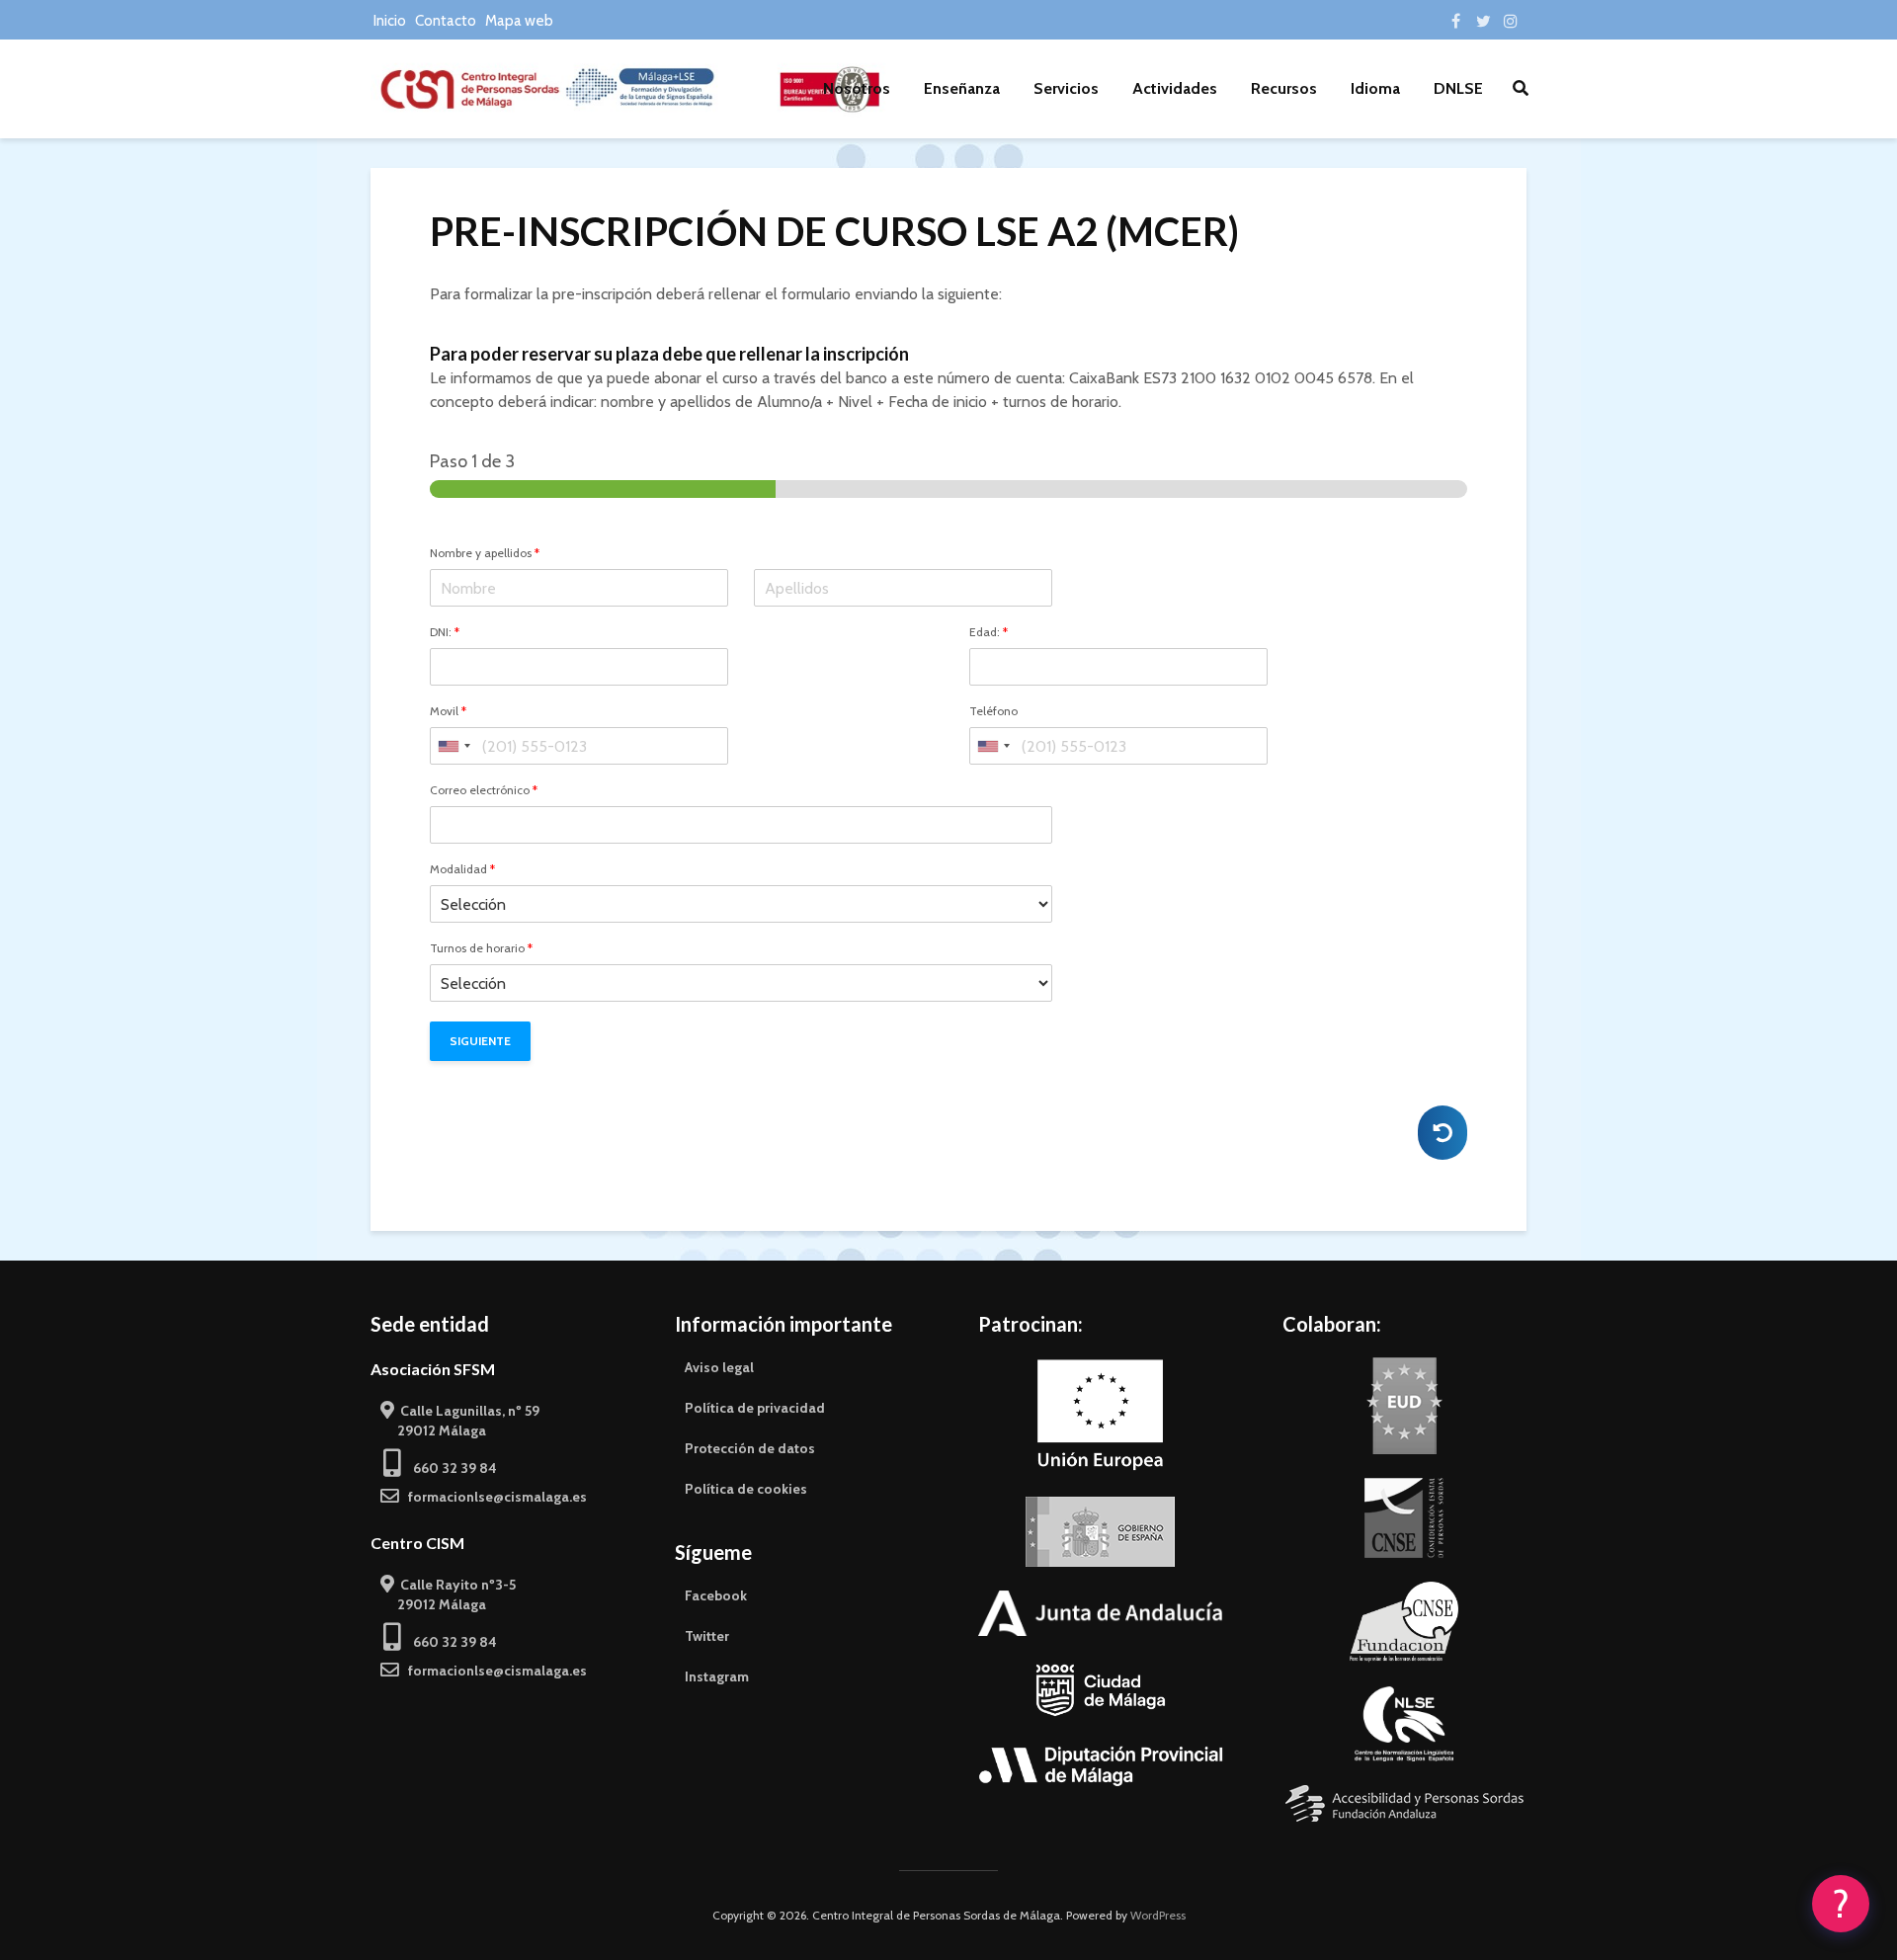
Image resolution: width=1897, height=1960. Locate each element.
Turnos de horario (481, 948)
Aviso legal (719, 1367)
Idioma (1375, 88)
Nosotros (857, 88)
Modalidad (462, 869)
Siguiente (480, 1041)
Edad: (989, 632)
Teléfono (993, 711)
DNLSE (1458, 88)
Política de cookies (746, 1489)
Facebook (716, 1595)
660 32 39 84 (449, 1468)
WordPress (1158, 1915)
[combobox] (454, 746)
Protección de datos (750, 1448)
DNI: (445, 632)
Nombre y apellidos (485, 553)
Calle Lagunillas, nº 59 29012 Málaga (460, 1421)
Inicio (390, 21)
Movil (448, 711)
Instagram (717, 1676)
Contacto (446, 21)
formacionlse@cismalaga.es (493, 1497)
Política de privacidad (755, 1408)
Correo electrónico (484, 790)
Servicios (1066, 88)
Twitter (707, 1636)
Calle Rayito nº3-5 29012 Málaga (448, 1594)
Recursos (1284, 88)
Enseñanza (962, 88)
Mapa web (519, 21)
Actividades (1175, 88)
